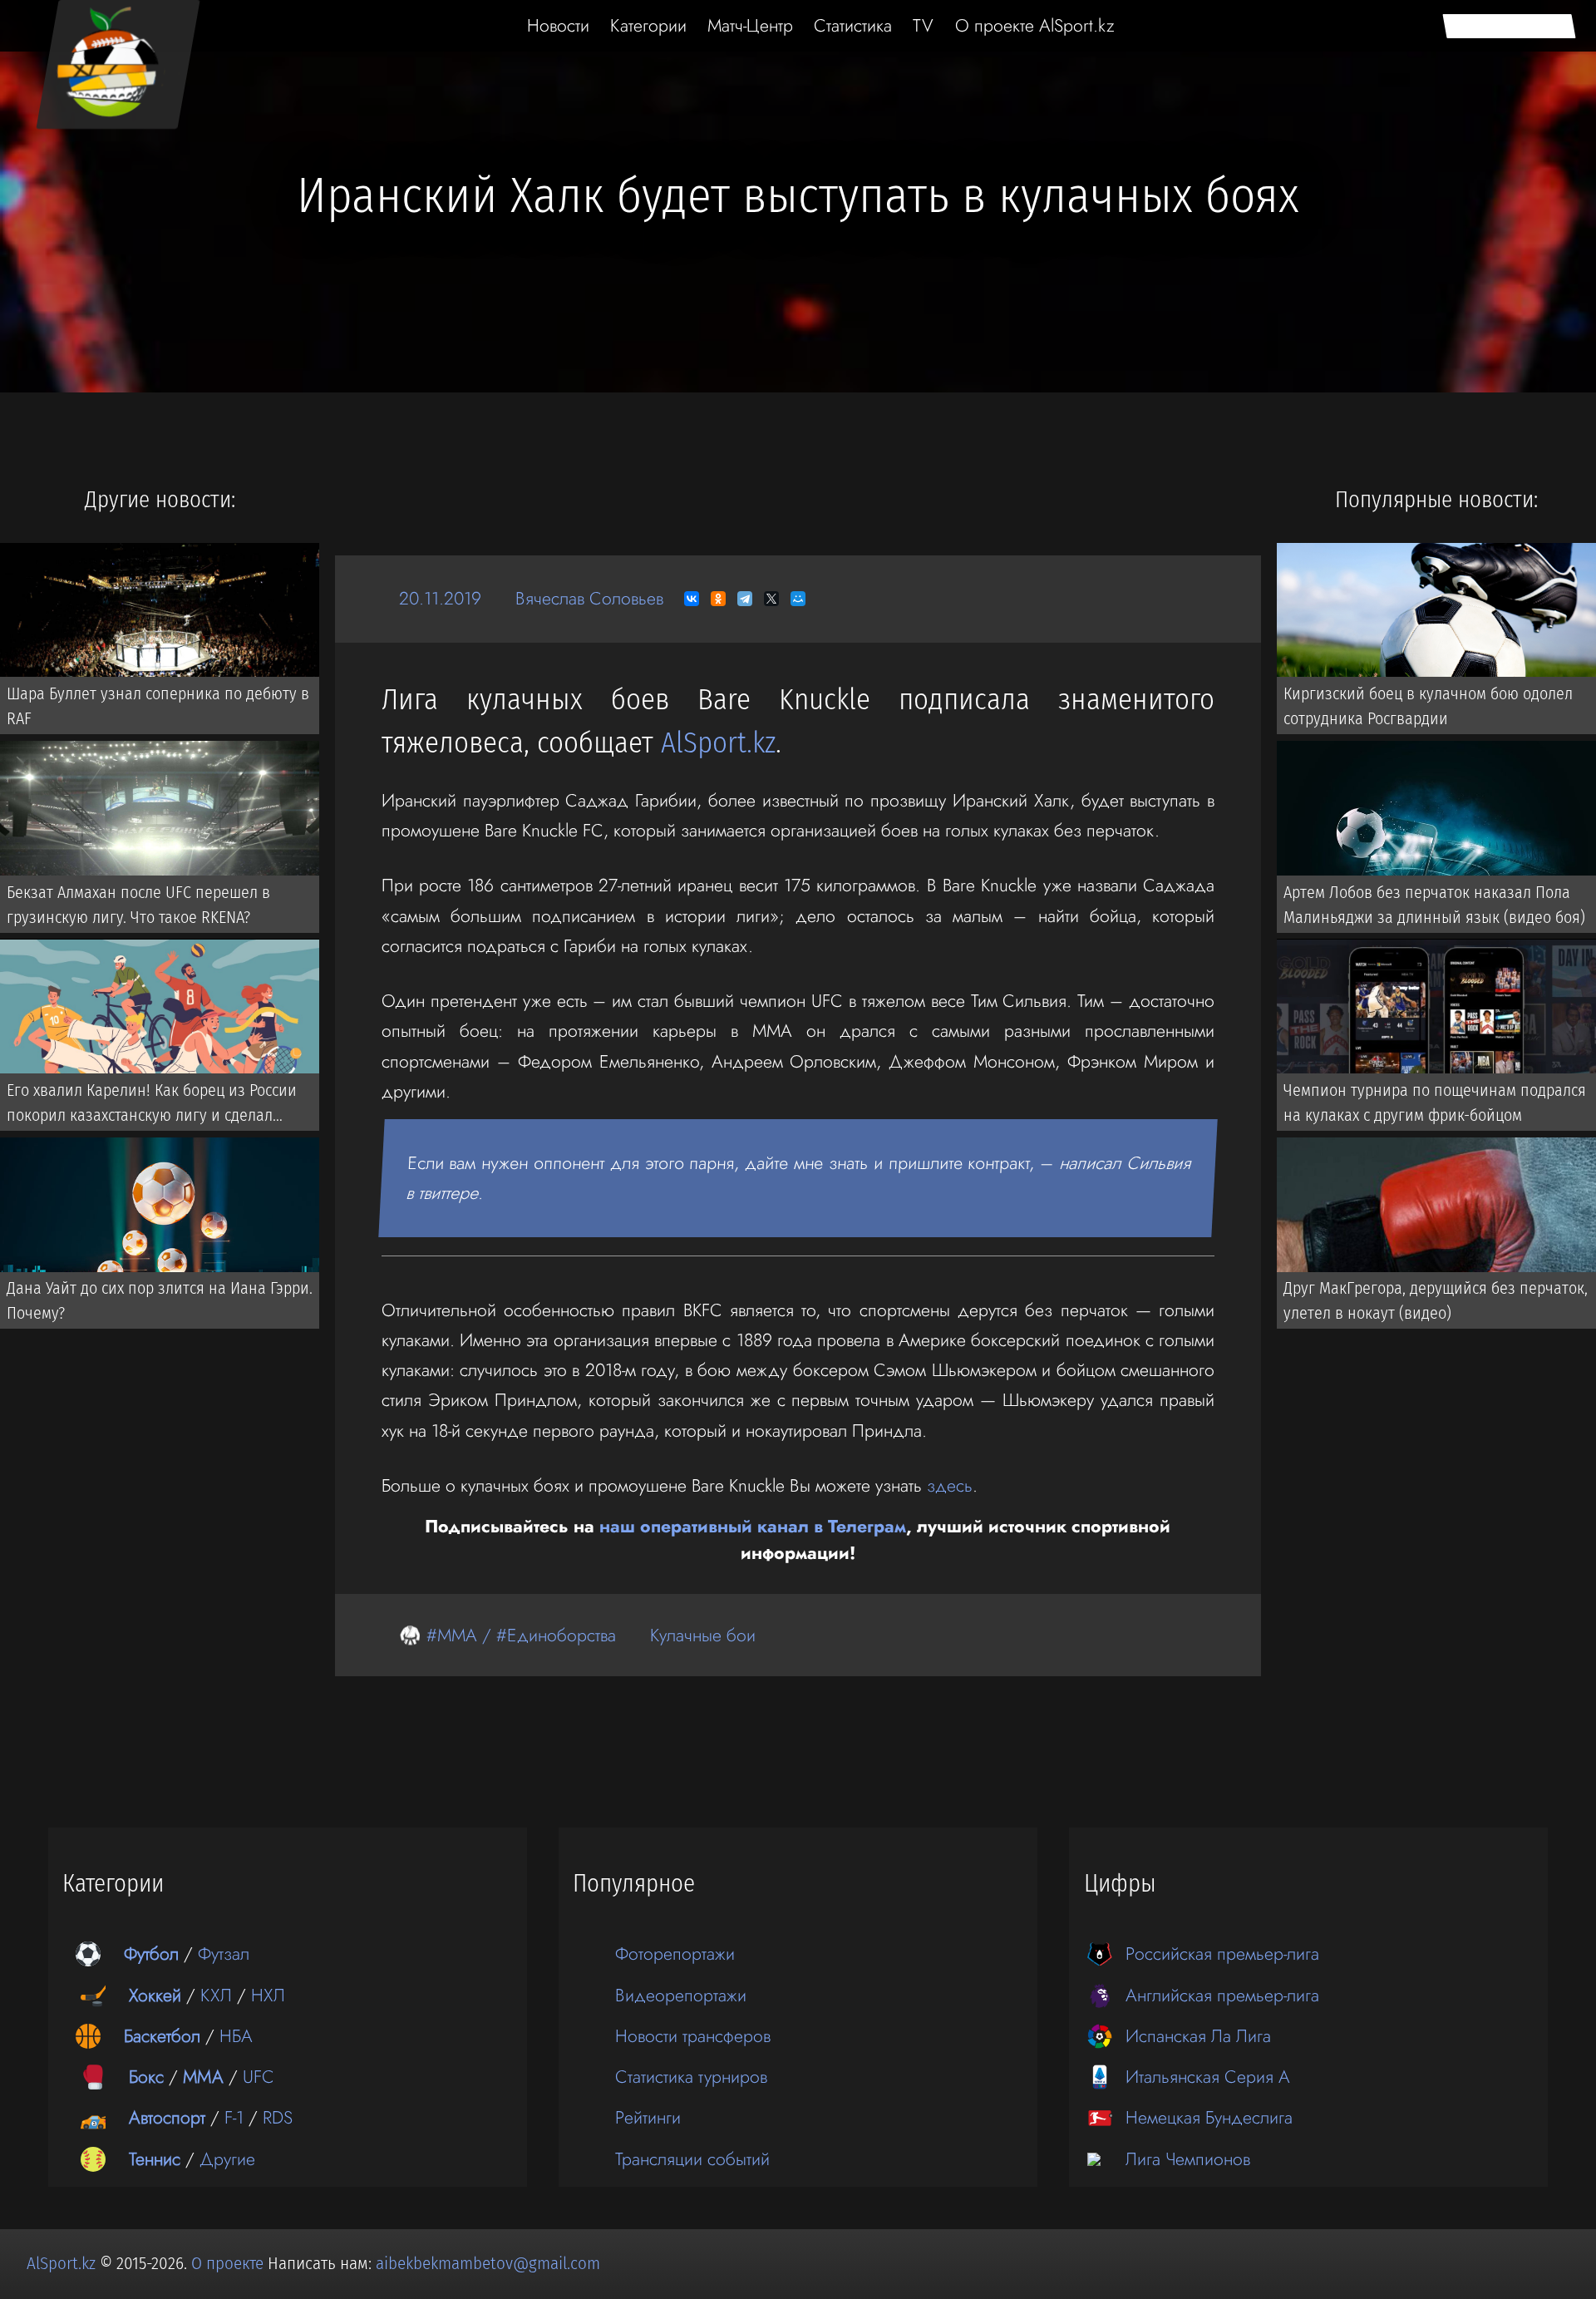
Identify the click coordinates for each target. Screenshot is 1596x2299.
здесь (950, 1485)
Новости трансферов (693, 2036)
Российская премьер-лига (1222, 1954)
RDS (278, 2117)
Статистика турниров (691, 2077)
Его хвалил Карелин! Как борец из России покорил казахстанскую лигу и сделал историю (152, 1106)
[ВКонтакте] (692, 599)
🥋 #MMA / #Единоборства (507, 1635)
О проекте (229, 2263)
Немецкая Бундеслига (1209, 2117)
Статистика (853, 25)
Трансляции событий (692, 2159)
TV (923, 25)
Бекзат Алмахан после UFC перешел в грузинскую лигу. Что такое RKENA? (138, 905)
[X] (771, 599)
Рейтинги (648, 2117)
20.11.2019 (440, 598)
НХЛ (268, 1995)
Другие (227, 2159)
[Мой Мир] (798, 599)
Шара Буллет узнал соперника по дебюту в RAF (158, 706)
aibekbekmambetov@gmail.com (488, 2263)
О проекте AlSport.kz (1035, 25)
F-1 (234, 2117)
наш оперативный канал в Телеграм (753, 1526)
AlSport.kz (718, 743)
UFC (259, 2077)
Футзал (224, 1954)
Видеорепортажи (681, 1995)
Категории (648, 25)
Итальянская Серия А (1208, 2077)
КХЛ (216, 1995)
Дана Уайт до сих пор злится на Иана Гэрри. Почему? (160, 1301)
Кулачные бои (703, 1635)
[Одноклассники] (718, 599)
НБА (236, 2036)
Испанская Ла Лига (1198, 2036)
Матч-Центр (750, 25)
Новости (558, 25)
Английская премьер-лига (1222, 1995)
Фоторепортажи (675, 1954)
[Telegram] (745, 599)
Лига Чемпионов (1188, 2159)
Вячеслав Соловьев (589, 598)
